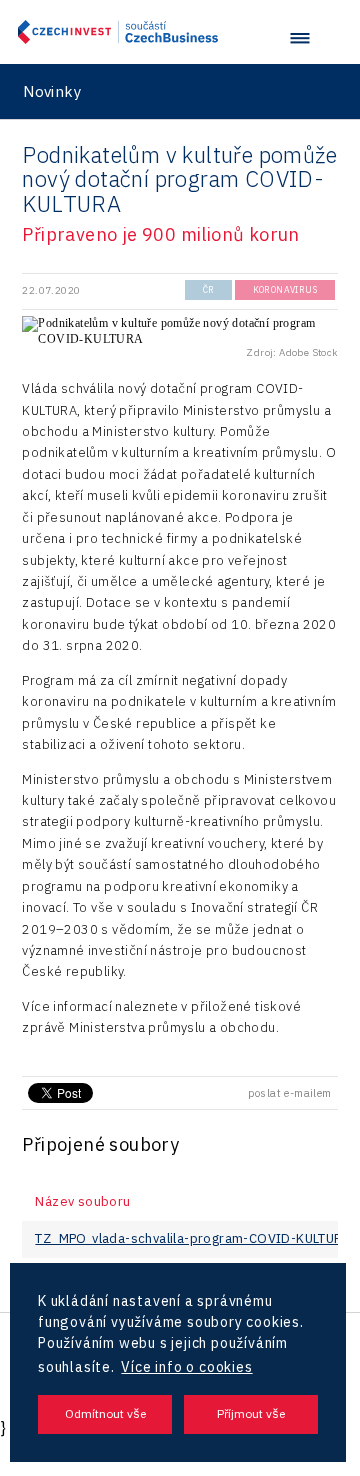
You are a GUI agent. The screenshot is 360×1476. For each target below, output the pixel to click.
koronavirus (285, 289)
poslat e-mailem (290, 1093)
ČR (209, 289)
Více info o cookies (186, 1367)
